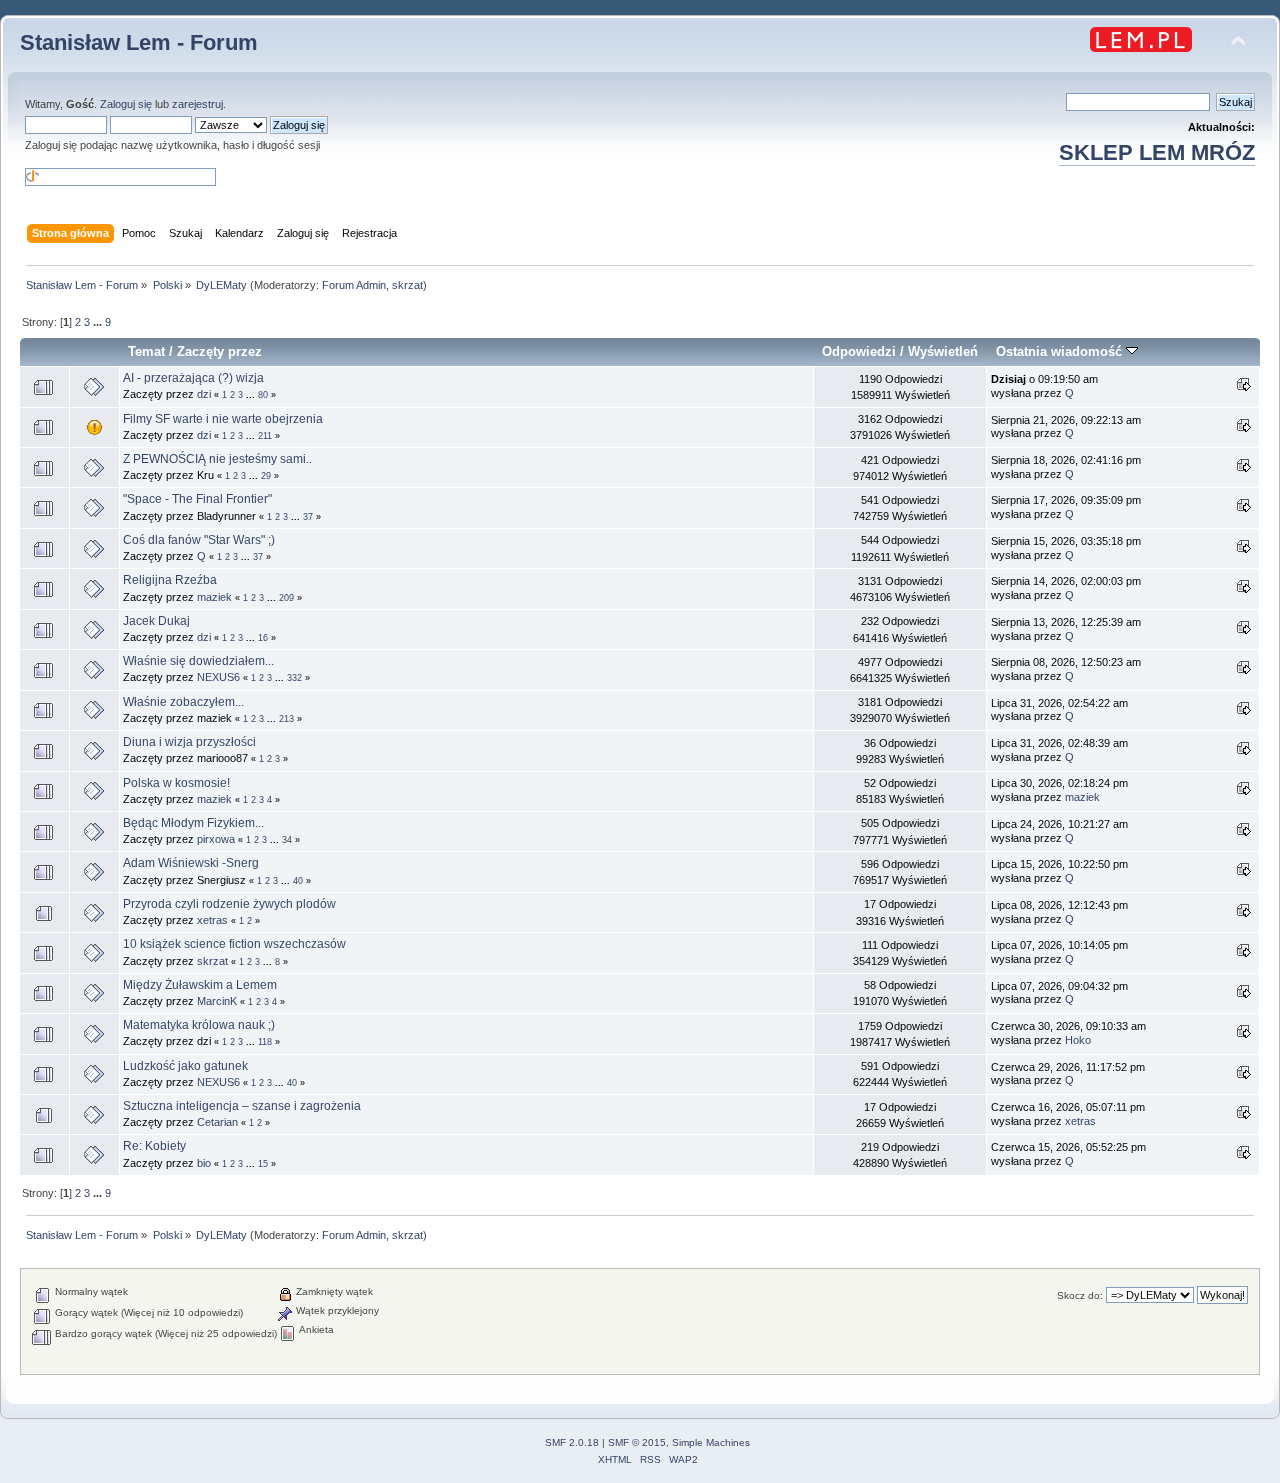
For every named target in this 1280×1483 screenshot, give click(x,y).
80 (263, 395)
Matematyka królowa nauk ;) (199, 1025)
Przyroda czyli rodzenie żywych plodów (229, 904)
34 (287, 840)
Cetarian (217, 1122)
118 (265, 1042)
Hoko (1078, 1040)
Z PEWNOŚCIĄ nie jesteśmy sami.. (217, 459)
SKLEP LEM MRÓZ (1157, 152)
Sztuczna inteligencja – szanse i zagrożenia (242, 1106)
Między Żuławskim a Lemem (200, 985)
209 (286, 598)
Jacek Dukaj (156, 621)
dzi (204, 394)
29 (266, 476)
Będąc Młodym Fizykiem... (193, 823)
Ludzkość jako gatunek (185, 1066)
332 (294, 678)
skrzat (407, 285)
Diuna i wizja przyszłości (189, 742)
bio (204, 1163)
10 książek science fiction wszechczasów (234, 944)
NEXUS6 (218, 677)
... (99, 322)
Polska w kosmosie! (176, 783)
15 (263, 1164)
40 (298, 881)
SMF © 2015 (637, 1442)
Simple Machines (711, 1442)
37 (308, 517)
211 (265, 436)
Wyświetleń (943, 351)
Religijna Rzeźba (170, 580)
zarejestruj (197, 104)
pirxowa (216, 839)
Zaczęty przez (219, 351)
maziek (214, 597)
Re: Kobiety (154, 1146)
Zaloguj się (126, 104)
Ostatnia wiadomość (1061, 351)
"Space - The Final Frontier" (197, 499)
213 (286, 719)
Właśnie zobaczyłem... (183, 702)
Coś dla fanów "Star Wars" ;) (199, 540)
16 (263, 638)
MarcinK (217, 1001)
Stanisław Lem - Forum (139, 42)
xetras (212, 920)
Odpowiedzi (859, 351)
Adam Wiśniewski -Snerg (191, 863)
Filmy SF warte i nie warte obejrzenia (223, 419)
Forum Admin (354, 285)
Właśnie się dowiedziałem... (198, 661)
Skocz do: (1080, 1295)
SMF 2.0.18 (572, 1442)
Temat (146, 351)
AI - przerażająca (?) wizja (193, 378)
